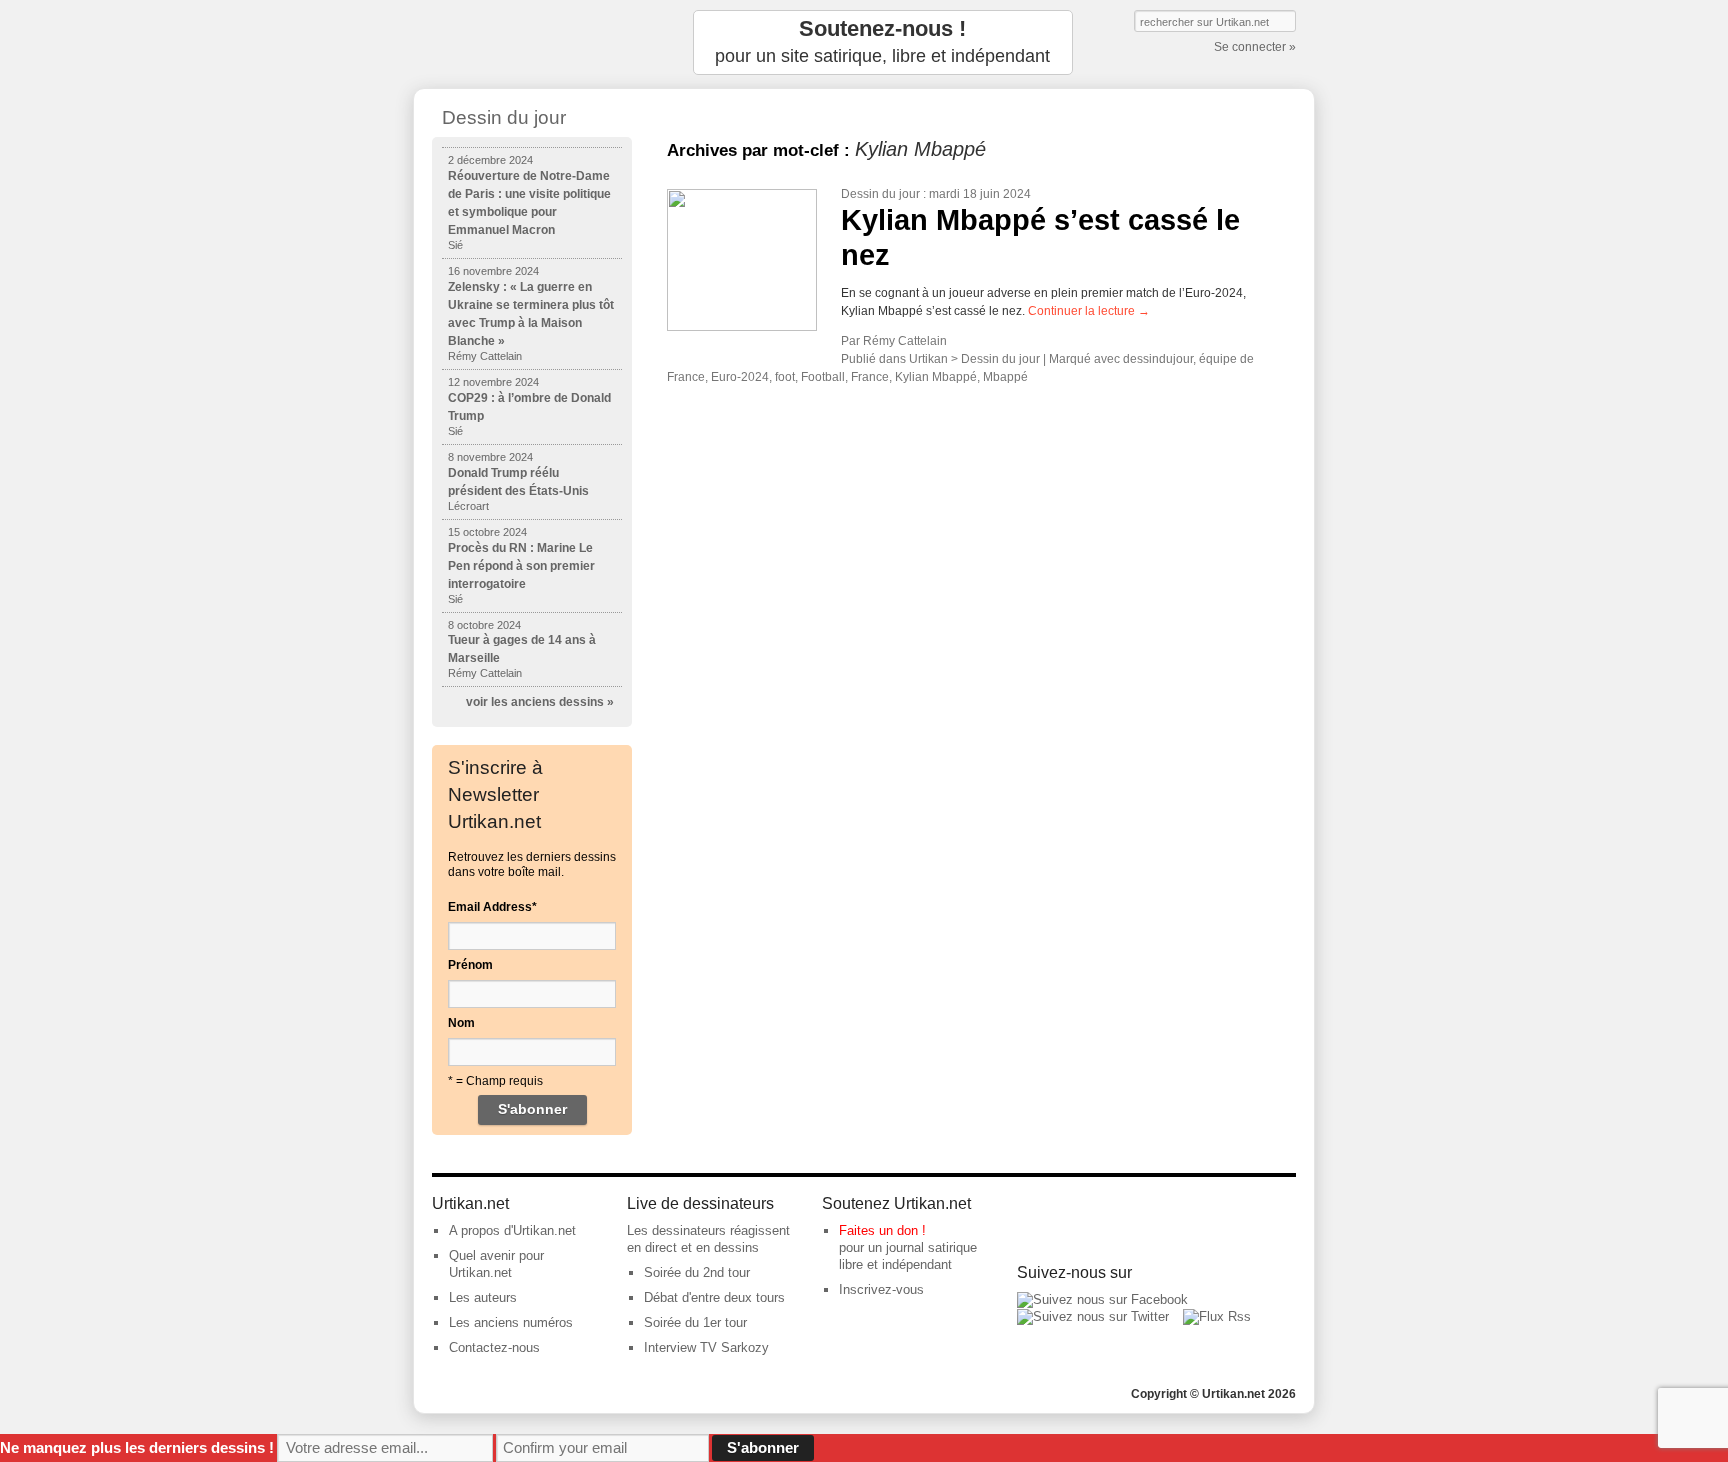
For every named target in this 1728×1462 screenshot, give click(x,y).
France (870, 377)
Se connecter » (1255, 47)
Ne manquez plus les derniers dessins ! (137, 1447)
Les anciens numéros (511, 1322)
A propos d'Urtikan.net (512, 1230)
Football (823, 377)
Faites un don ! (882, 1230)
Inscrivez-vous (881, 1289)
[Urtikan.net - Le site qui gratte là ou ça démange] (532, 42)
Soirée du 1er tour (695, 1322)
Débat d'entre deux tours (714, 1297)
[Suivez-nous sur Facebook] (1102, 1299)
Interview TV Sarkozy (706, 1347)
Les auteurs (483, 1297)
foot (785, 377)
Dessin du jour (880, 194)
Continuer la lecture (1089, 311)
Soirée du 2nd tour (697, 1272)
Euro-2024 (740, 377)
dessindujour (1158, 359)
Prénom (470, 965)
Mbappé (1005, 377)
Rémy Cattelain (905, 341)
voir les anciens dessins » (540, 702)
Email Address (492, 907)
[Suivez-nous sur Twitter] (1093, 1316)
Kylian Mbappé (936, 377)
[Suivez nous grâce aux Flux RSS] (1217, 1316)
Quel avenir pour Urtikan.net (496, 1264)
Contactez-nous (494, 1347)
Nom (461, 1023)
